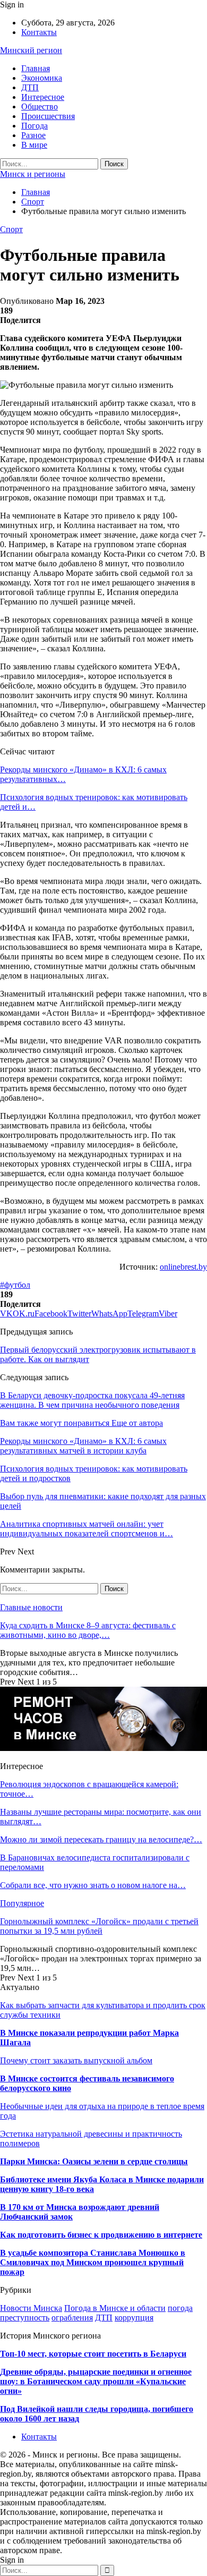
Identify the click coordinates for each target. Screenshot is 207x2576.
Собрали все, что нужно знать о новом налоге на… (93, 1885)
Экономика (42, 78)
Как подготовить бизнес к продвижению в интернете (101, 2235)
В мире (34, 145)
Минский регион (31, 50)
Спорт (11, 229)
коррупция (134, 2318)
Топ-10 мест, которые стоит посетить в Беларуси (93, 2354)
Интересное (43, 97)
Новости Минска (31, 2308)
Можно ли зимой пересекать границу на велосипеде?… (101, 1839)
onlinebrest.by (183, 1267)
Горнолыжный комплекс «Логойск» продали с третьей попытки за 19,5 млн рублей (99, 1926)
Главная (36, 68)
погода (180, 2308)
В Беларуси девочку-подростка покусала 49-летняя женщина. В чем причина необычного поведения (92, 1400)
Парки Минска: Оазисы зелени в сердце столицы (94, 2161)
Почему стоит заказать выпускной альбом (76, 2060)
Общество (40, 107)
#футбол (15, 1285)
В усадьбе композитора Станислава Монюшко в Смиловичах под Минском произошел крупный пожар (93, 2262)
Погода (34, 126)
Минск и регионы (33, 174)
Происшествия (48, 116)
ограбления (72, 2318)
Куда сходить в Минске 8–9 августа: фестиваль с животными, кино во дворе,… (88, 1630)
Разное (33, 135)
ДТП (30, 87)
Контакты (39, 32)
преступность (25, 2318)
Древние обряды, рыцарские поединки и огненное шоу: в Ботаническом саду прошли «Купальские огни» (96, 2381)
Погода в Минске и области (115, 2308)
